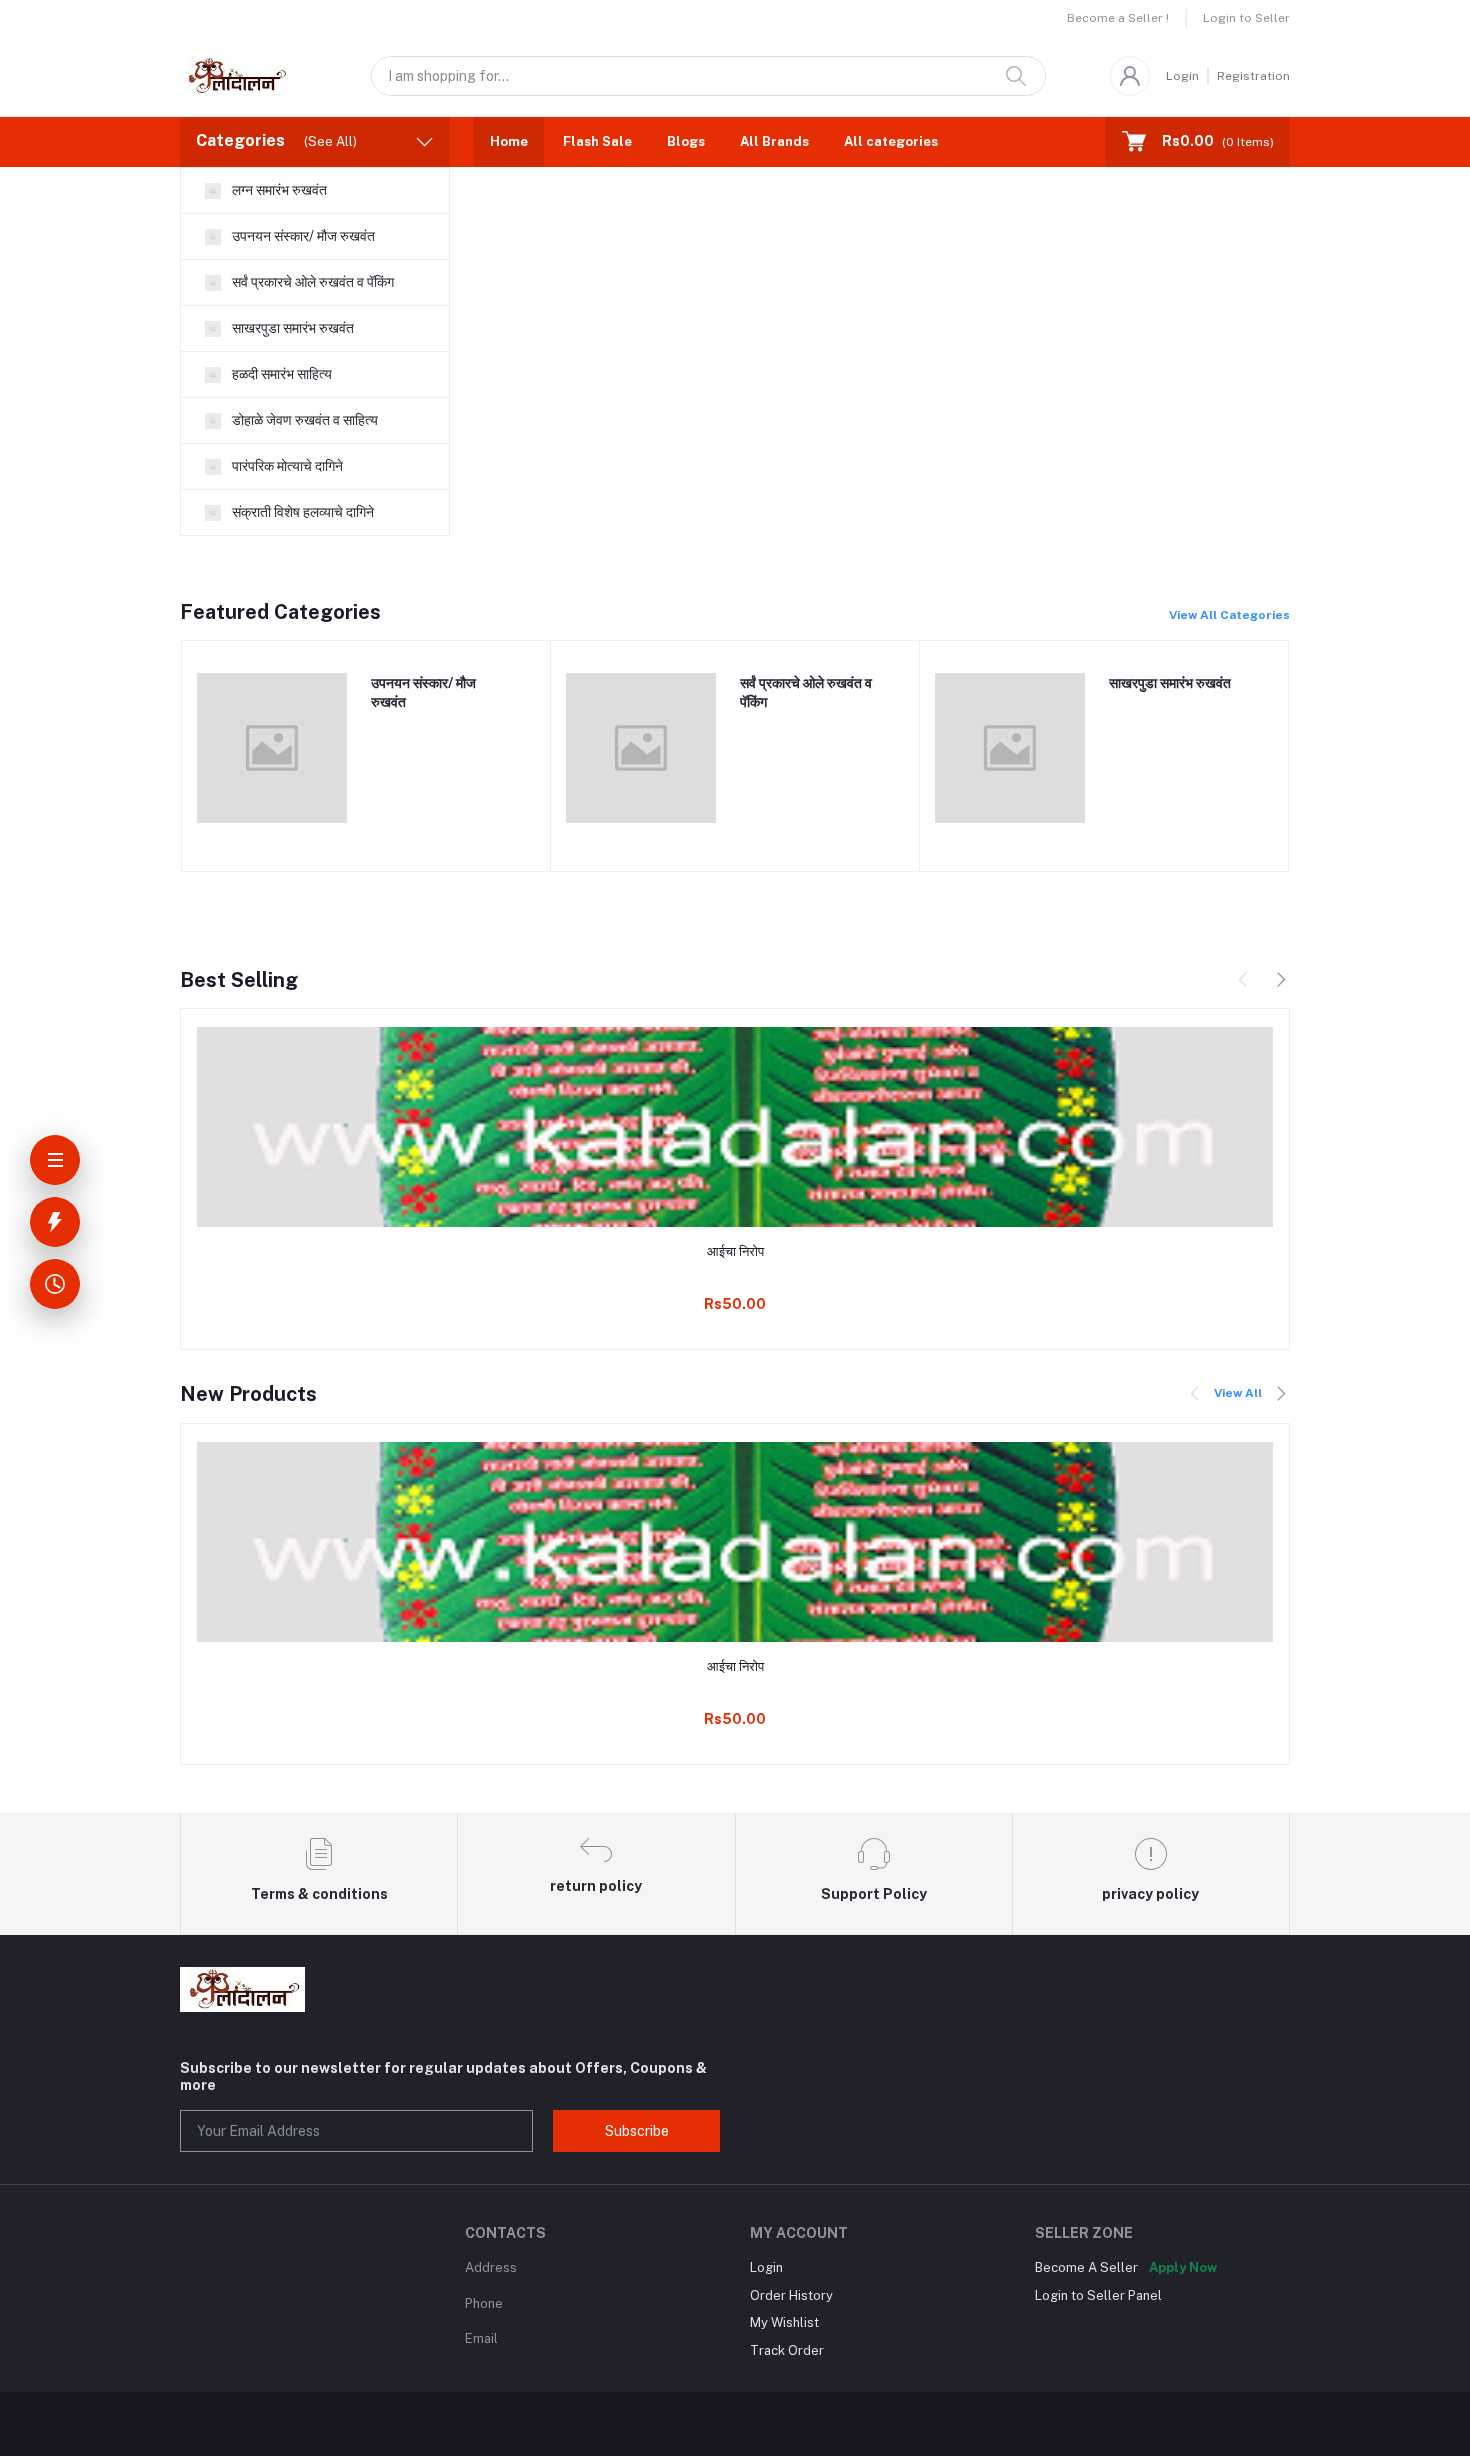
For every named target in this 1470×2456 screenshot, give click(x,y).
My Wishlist (784, 2322)
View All (1238, 1393)
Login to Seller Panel (1098, 2295)
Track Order (787, 2350)
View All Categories (1229, 615)
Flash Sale (597, 141)
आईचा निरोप (735, 1251)
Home (509, 141)
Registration (1253, 76)
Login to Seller (1246, 18)
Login (1182, 76)
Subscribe (637, 2131)
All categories (891, 141)
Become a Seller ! (1118, 18)
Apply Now (1183, 2267)
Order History (791, 2295)
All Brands (774, 141)
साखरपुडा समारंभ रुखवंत (1170, 683)
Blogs (686, 141)
